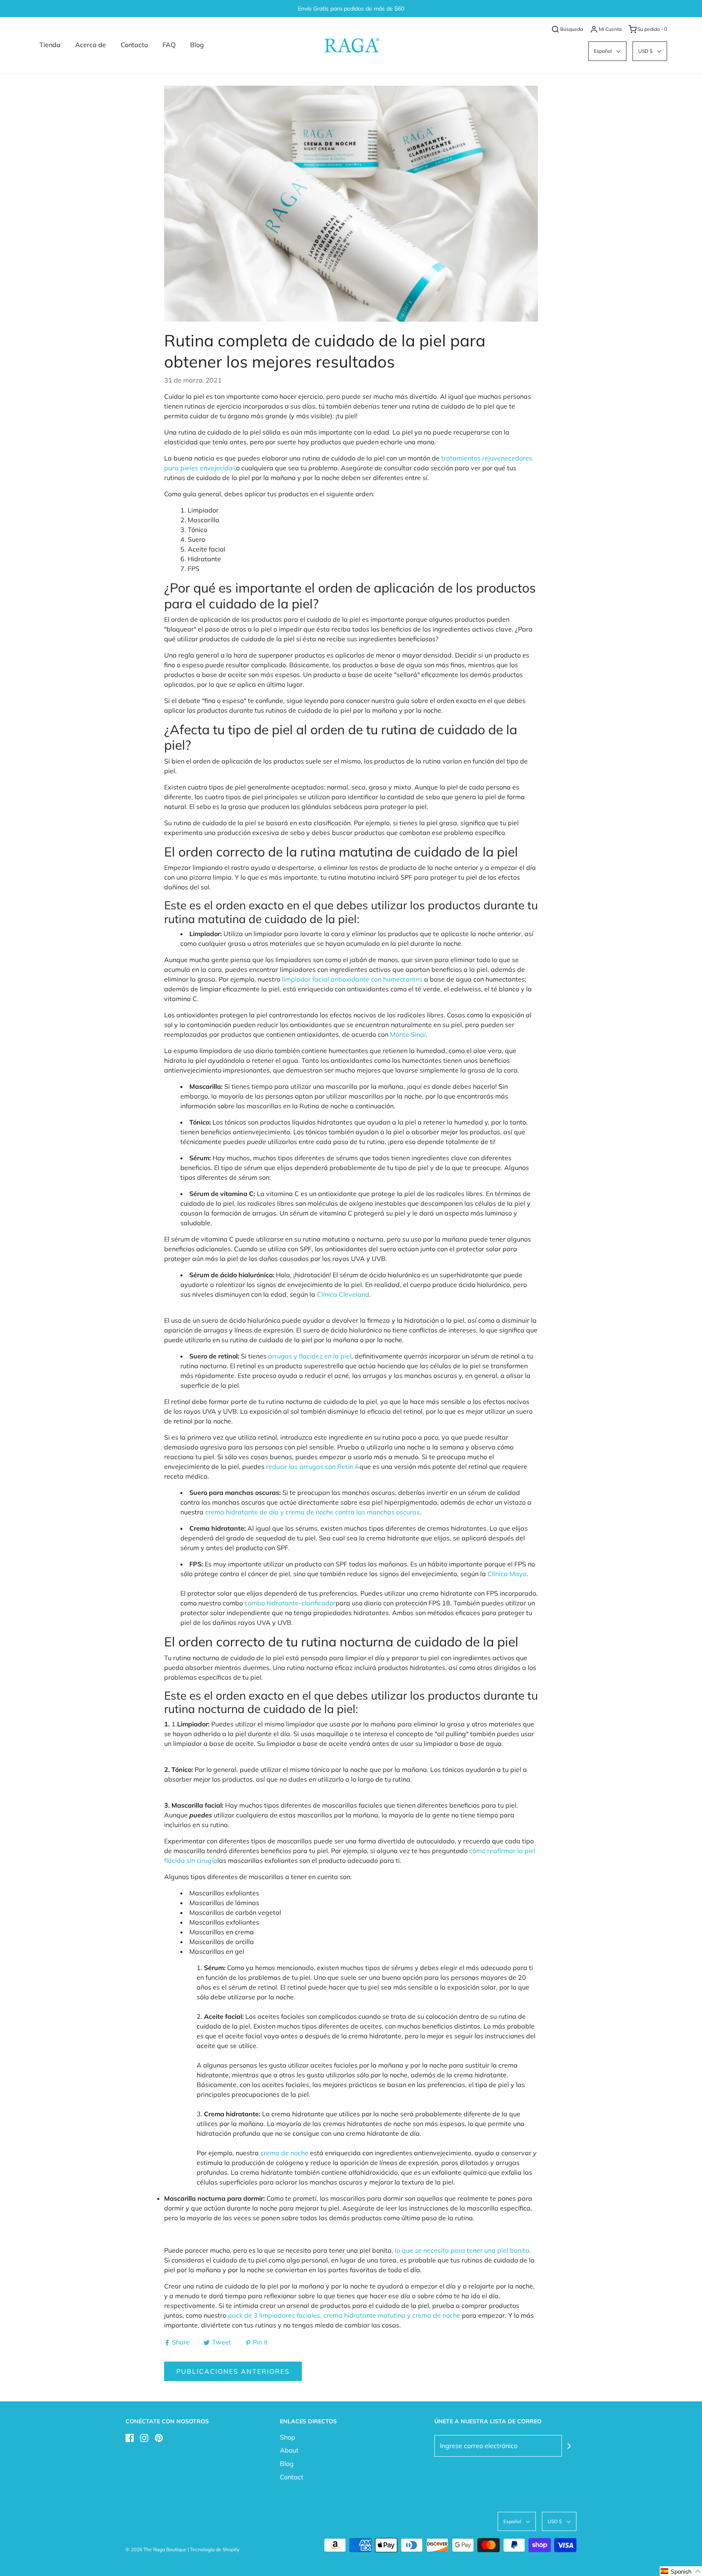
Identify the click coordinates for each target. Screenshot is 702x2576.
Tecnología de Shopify (215, 2549)
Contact (292, 2477)
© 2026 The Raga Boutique (156, 2549)
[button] (607, 51)
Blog (197, 45)
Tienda (50, 45)
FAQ (169, 45)
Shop (288, 2437)
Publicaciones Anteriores (233, 2371)
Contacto (134, 45)
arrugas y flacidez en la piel (310, 1356)
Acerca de (91, 45)
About (289, 2450)
